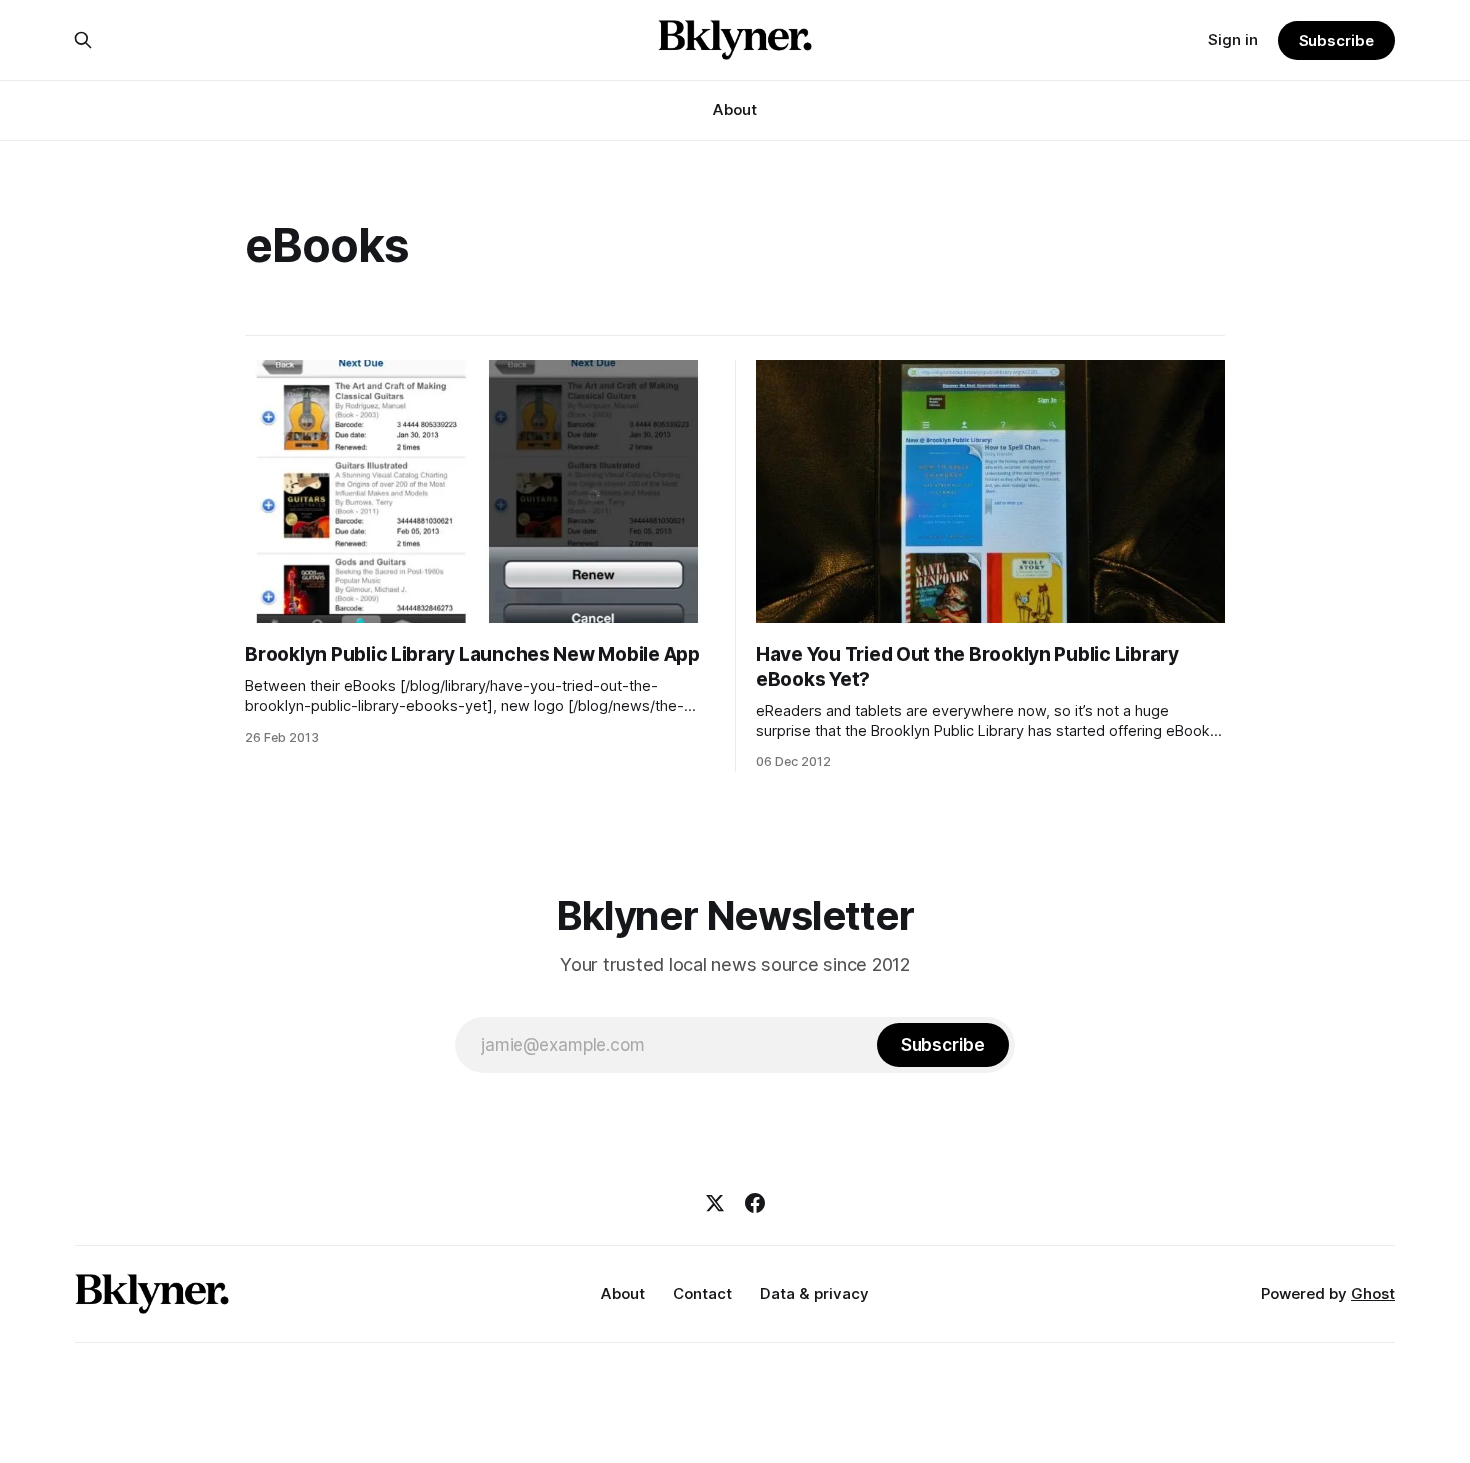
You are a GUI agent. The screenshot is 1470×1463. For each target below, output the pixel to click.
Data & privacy (814, 1293)
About (735, 109)
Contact (702, 1293)
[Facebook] (755, 1203)
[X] (715, 1203)
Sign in (1233, 39)
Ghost (1373, 1293)
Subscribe (1336, 40)
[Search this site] (83, 40)
